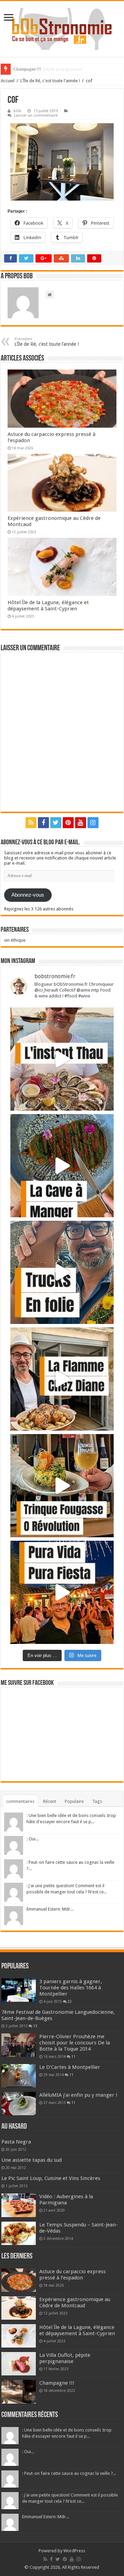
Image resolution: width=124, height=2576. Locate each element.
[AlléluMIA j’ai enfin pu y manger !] (19, 2104)
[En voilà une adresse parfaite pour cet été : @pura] (62, 1592)
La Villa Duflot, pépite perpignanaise (65, 2358)
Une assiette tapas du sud (32, 2160)
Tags (97, 1801)
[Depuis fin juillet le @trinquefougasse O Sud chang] (62, 1486)
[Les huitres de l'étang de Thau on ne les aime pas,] (62, 1059)
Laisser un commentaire (36, 115)
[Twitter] (56, 823)
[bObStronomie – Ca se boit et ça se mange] (62, 29)
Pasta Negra (16, 2142)
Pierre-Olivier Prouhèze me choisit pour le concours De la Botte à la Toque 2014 (75, 2043)
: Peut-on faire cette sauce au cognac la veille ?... (69, 2473)
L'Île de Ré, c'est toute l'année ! (50, 81)
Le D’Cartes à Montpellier (70, 2067)
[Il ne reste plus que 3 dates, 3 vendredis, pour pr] (62, 1272)
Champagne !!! (27, 69)
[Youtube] (81, 823)
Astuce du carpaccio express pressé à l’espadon (73, 2275)
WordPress (74, 2551)
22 (70, 2001)
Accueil (8, 81)
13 (35, 2026)
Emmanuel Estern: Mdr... (50, 1909)
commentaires (20, 1801)
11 (73, 2056)
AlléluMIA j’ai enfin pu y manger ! (78, 2095)
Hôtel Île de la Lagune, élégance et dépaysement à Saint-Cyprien (48, 606)
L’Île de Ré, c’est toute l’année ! (47, 342)
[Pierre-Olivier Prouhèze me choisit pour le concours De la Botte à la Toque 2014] (19, 2045)
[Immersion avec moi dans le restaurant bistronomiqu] (62, 1166)
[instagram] (93, 823)
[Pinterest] (68, 823)
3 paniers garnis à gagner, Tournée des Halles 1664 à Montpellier (71, 1988)
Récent (50, 1801)
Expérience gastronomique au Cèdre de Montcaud (75, 2302)
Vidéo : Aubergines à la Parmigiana (66, 2200)
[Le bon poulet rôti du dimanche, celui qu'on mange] (62, 1379)
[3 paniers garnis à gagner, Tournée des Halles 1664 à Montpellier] (19, 1990)
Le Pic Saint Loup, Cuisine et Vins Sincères (51, 2178)
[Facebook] (43, 823)
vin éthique (15, 940)
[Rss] (31, 823)
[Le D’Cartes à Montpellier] (19, 2076)
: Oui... (33, 1839)
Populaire (74, 1801)
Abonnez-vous (28, 895)
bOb (17, 111)
